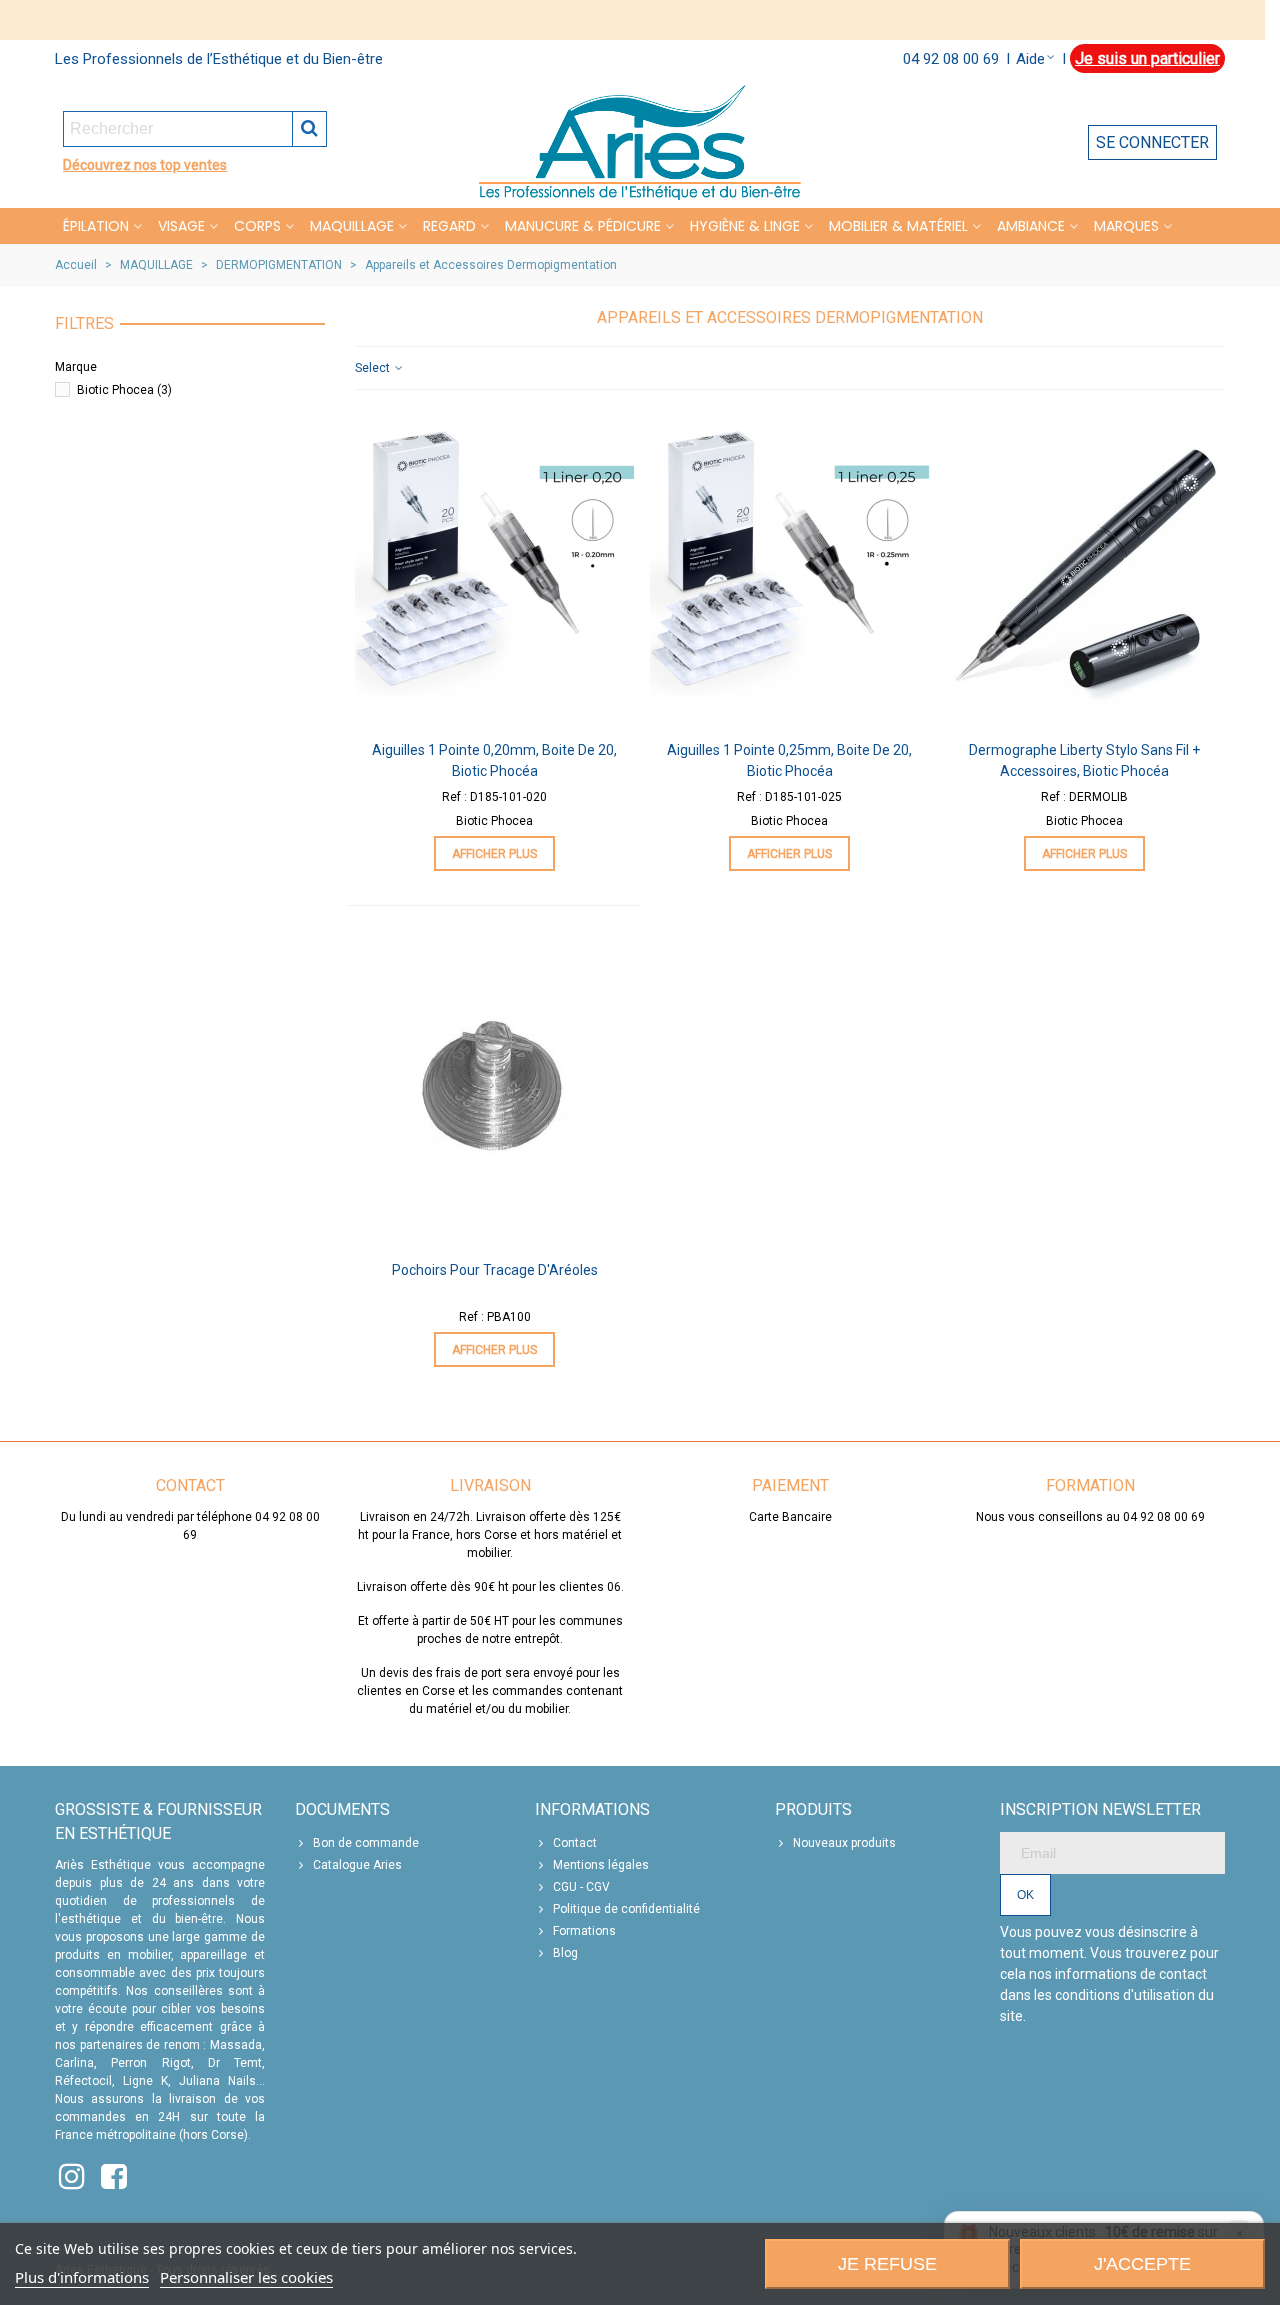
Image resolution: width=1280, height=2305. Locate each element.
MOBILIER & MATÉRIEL (898, 226)
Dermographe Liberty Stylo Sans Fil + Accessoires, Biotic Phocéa (1084, 760)
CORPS (257, 226)
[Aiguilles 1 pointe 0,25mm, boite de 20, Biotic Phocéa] (790, 570)
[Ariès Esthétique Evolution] (640, 142)
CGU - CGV (581, 1887)
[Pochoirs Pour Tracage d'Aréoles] (495, 1090)
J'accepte (1142, 2264)
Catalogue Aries (357, 1865)
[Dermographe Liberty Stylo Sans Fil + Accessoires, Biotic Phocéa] (1085, 570)
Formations (584, 1931)
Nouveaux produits (844, 1843)
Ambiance (1031, 226)
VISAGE (181, 226)
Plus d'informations (82, 2277)
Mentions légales (601, 1865)
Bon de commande (366, 1843)
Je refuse (887, 2264)
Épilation (96, 226)
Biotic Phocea (124, 390)
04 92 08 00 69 (951, 59)
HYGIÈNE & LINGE (745, 226)
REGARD (449, 226)
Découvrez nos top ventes (145, 165)
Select (374, 368)
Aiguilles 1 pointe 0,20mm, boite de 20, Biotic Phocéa (494, 760)
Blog (565, 1953)
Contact (575, 1843)
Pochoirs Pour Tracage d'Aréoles (495, 1270)
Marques (1126, 226)
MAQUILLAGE (352, 226)
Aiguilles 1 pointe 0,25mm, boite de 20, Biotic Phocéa (789, 760)
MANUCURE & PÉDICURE (583, 226)
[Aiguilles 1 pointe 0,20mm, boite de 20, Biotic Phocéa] (495, 570)
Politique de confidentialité (626, 1909)
